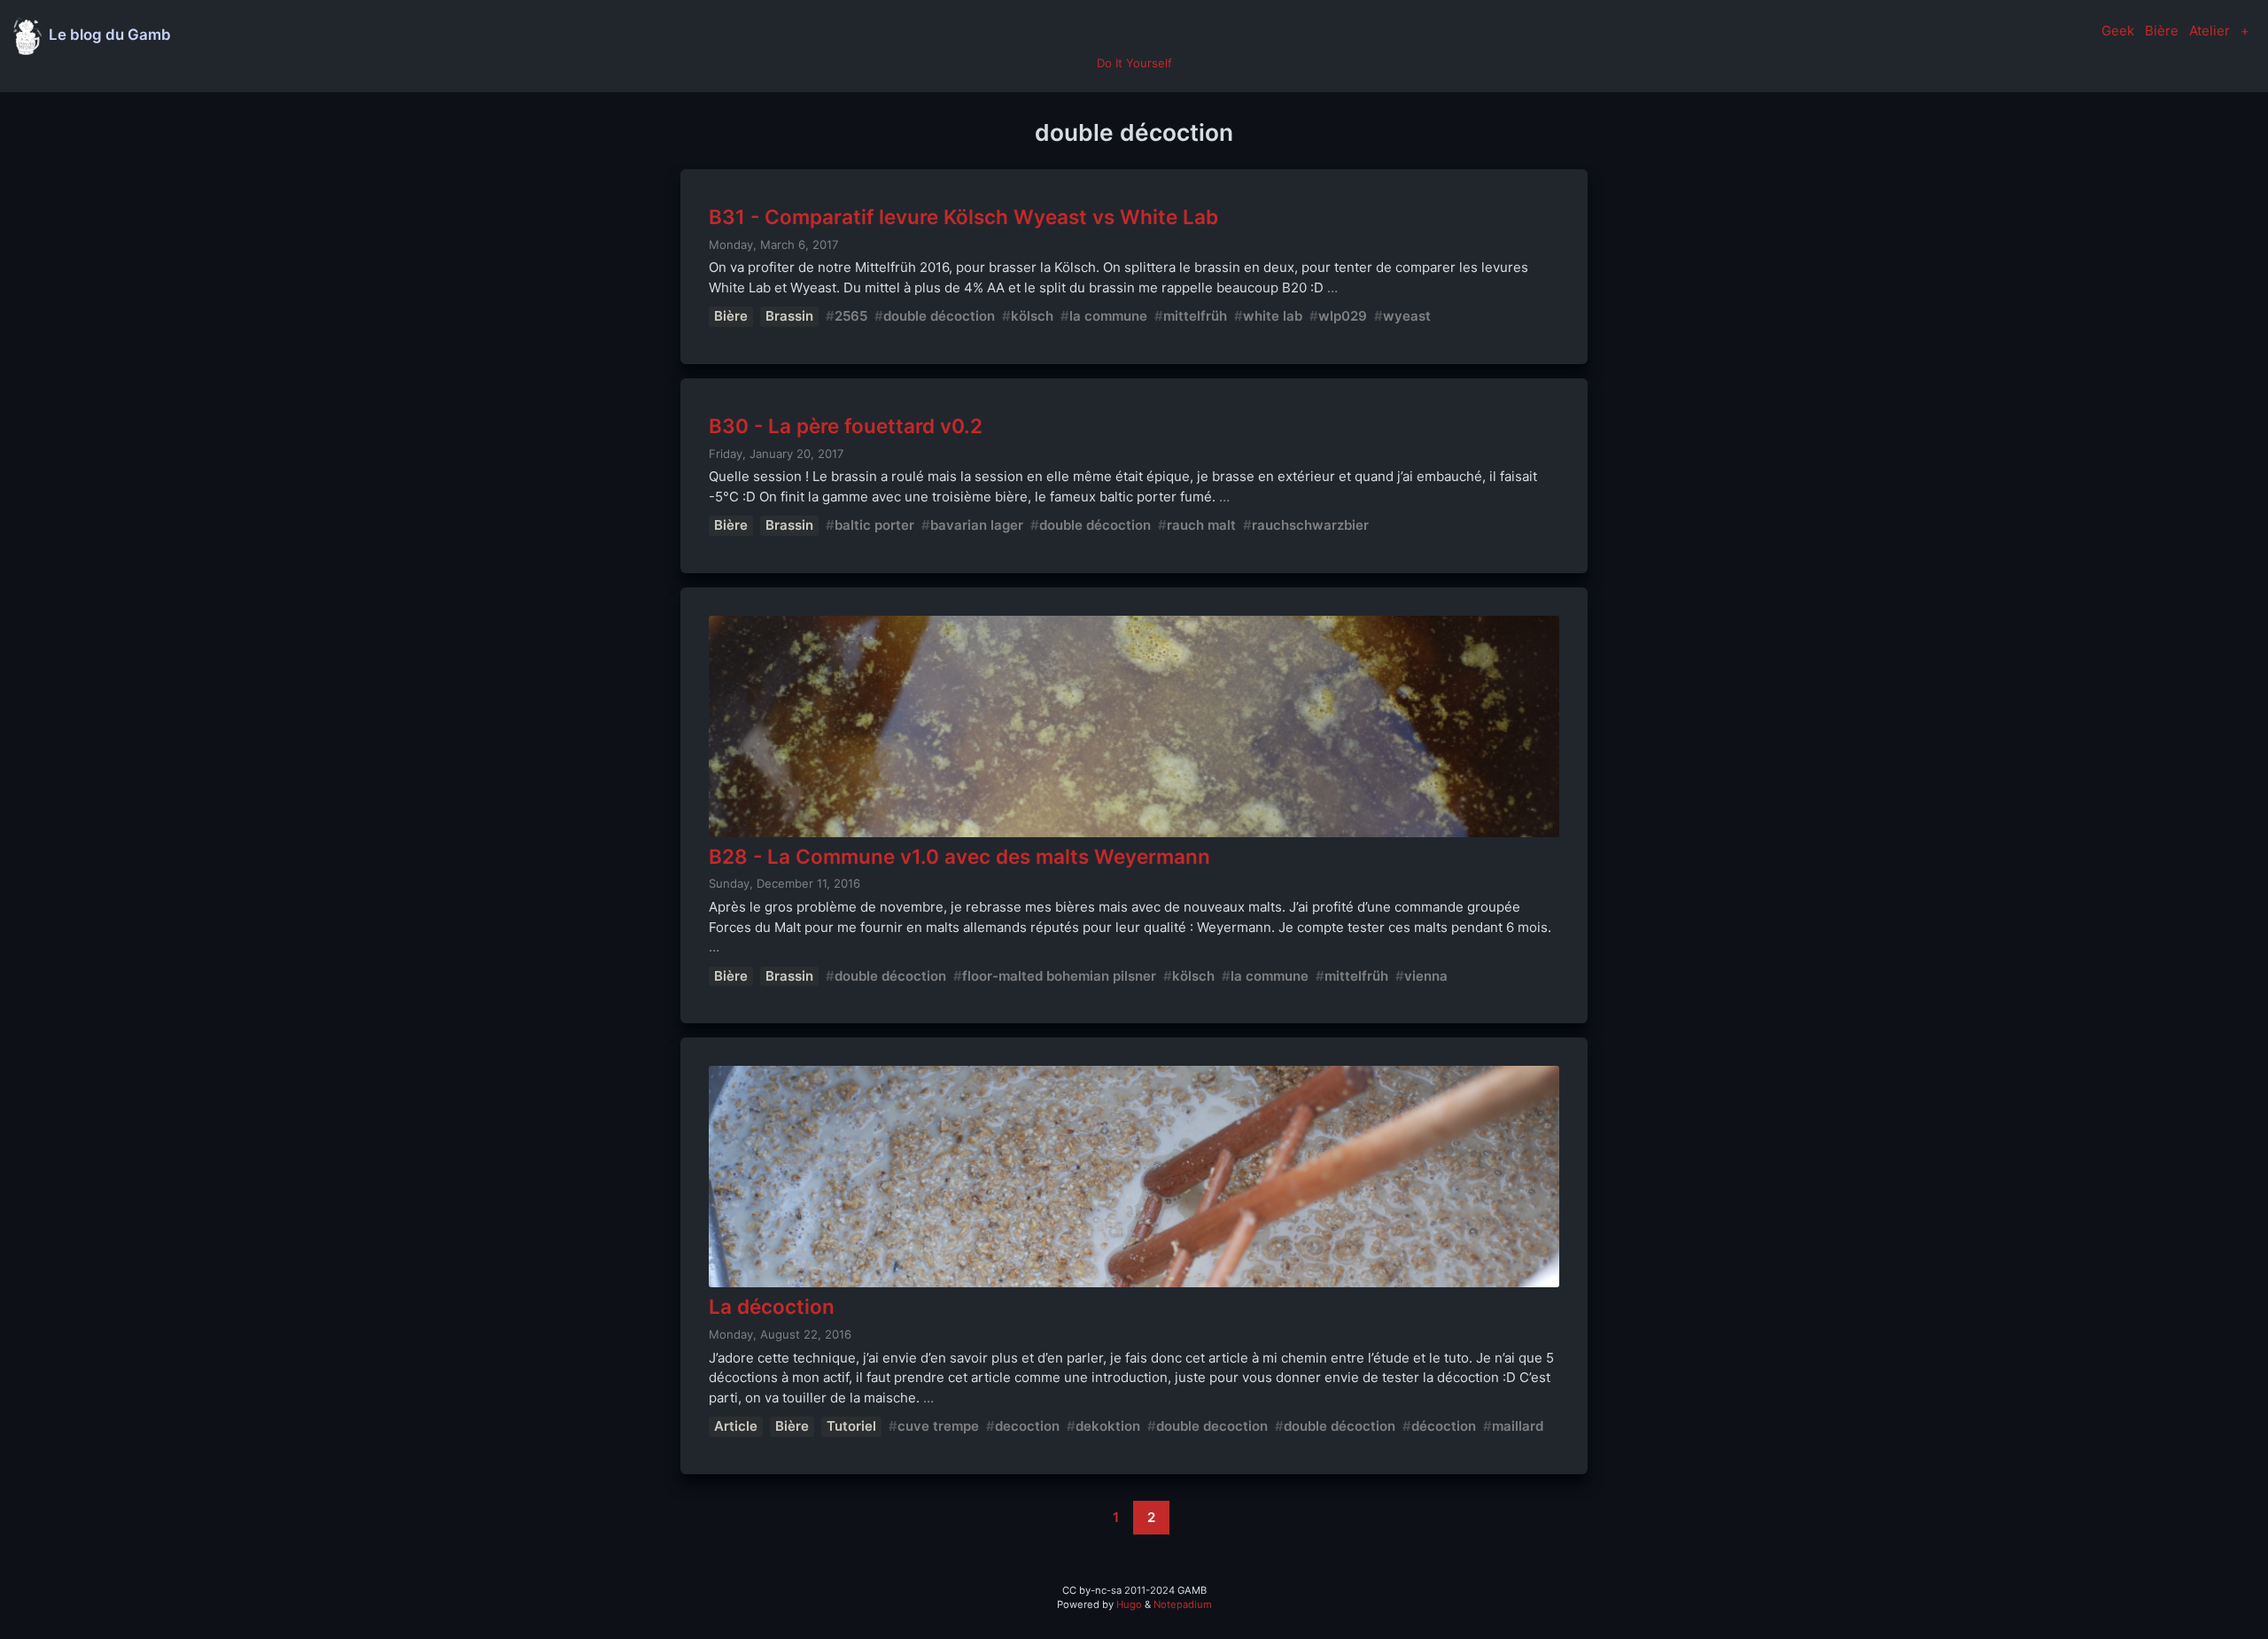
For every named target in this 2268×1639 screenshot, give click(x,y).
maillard (1518, 1426)
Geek (2118, 31)
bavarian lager (977, 525)
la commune (1108, 316)
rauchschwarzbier (1310, 525)
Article (736, 1426)
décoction (1444, 1426)
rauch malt (1201, 525)
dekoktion (1108, 1426)
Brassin (789, 316)
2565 (851, 316)
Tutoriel (851, 1426)
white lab (1273, 316)
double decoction (1212, 1426)
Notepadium (1183, 1604)
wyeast (1407, 316)
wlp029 (1343, 316)
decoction (1027, 1426)
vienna (1426, 976)
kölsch (1032, 316)
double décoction (939, 316)
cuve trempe (938, 1426)
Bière (2162, 31)
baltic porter (874, 525)
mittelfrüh (1195, 316)
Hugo (1129, 1604)
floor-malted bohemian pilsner (1059, 976)
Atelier (2210, 31)
